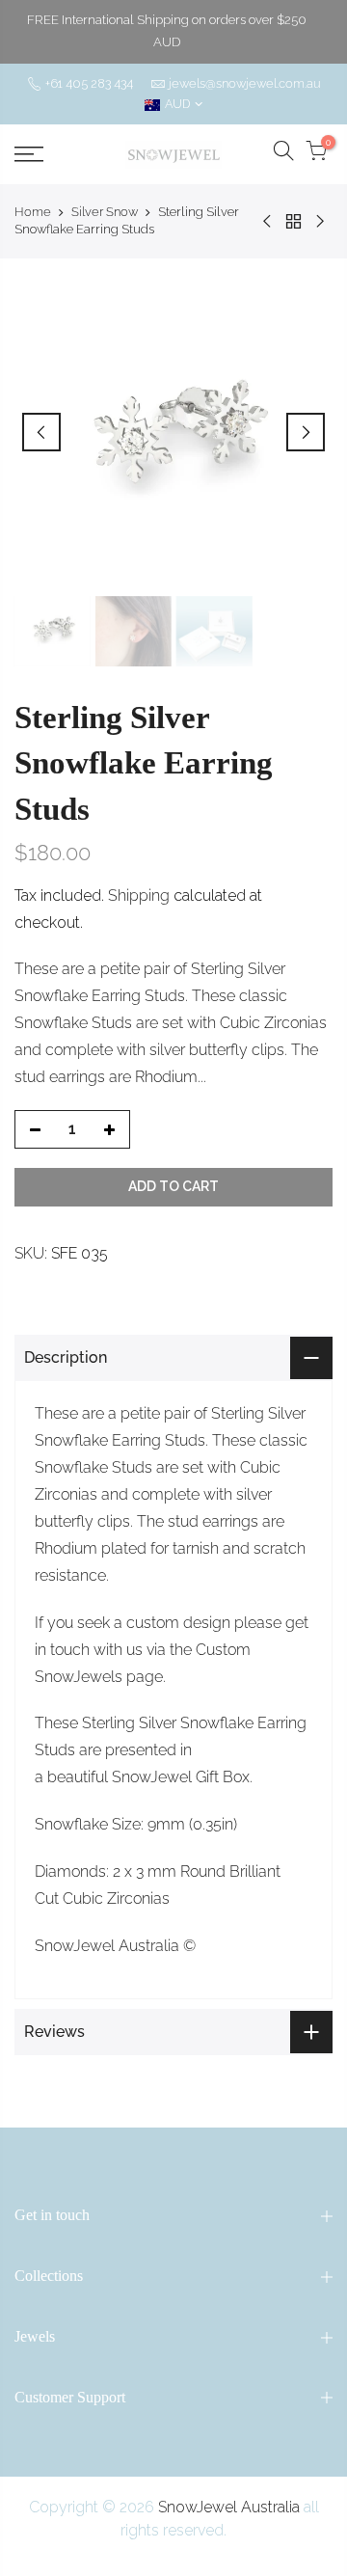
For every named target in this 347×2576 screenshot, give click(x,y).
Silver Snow (105, 212)
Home (33, 212)
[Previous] (41, 432)
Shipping (139, 895)
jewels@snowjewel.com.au (245, 83)
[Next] (306, 432)
